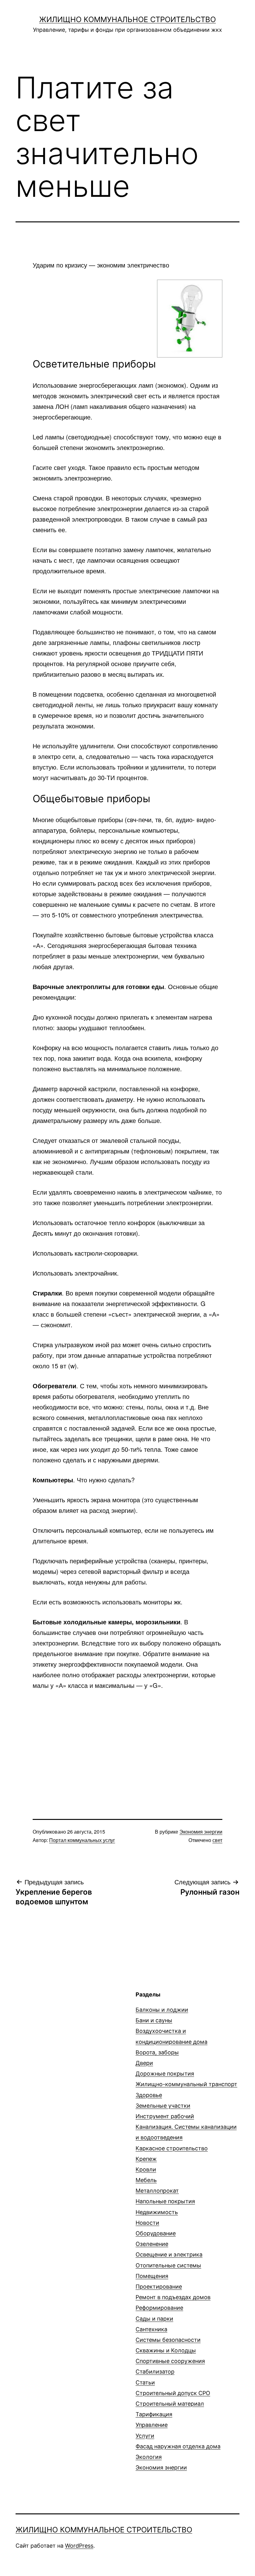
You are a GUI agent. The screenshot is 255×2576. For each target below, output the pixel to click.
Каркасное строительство (172, 2148)
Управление (152, 2425)
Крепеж (146, 2159)
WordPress (79, 2546)
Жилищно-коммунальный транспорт (186, 2084)
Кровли (146, 2169)
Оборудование (156, 2233)
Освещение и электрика (169, 2254)
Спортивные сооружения (170, 2361)
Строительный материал (170, 2404)
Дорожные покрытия (165, 2074)
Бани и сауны (154, 2020)
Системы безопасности (168, 2340)
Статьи (145, 2382)
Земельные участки (163, 2106)
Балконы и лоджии (162, 2010)
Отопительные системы (168, 2265)
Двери (144, 2063)
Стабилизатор (155, 2372)
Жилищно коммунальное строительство (127, 19)
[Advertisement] (127, 1744)
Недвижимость (157, 2212)
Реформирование (159, 2308)
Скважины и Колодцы (166, 2350)
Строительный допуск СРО (173, 2393)
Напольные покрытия (165, 2201)
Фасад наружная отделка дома (178, 2446)
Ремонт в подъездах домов (173, 2297)
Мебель (146, 2180)
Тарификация (154, 2414)
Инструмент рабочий (165, 2116)
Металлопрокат (157, 2191)
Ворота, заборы (157, 2052)
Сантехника (151, 2329)
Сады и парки (154, 2319)
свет (217, 1840)
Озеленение (152, 2244)
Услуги (145, 2436)
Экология (149, 2457)
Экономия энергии (201, 1832)
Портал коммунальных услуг (82, 1840)
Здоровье (149, 2095)
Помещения (152, 2276)
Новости (147, 2223)
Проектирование (159, 2287)
